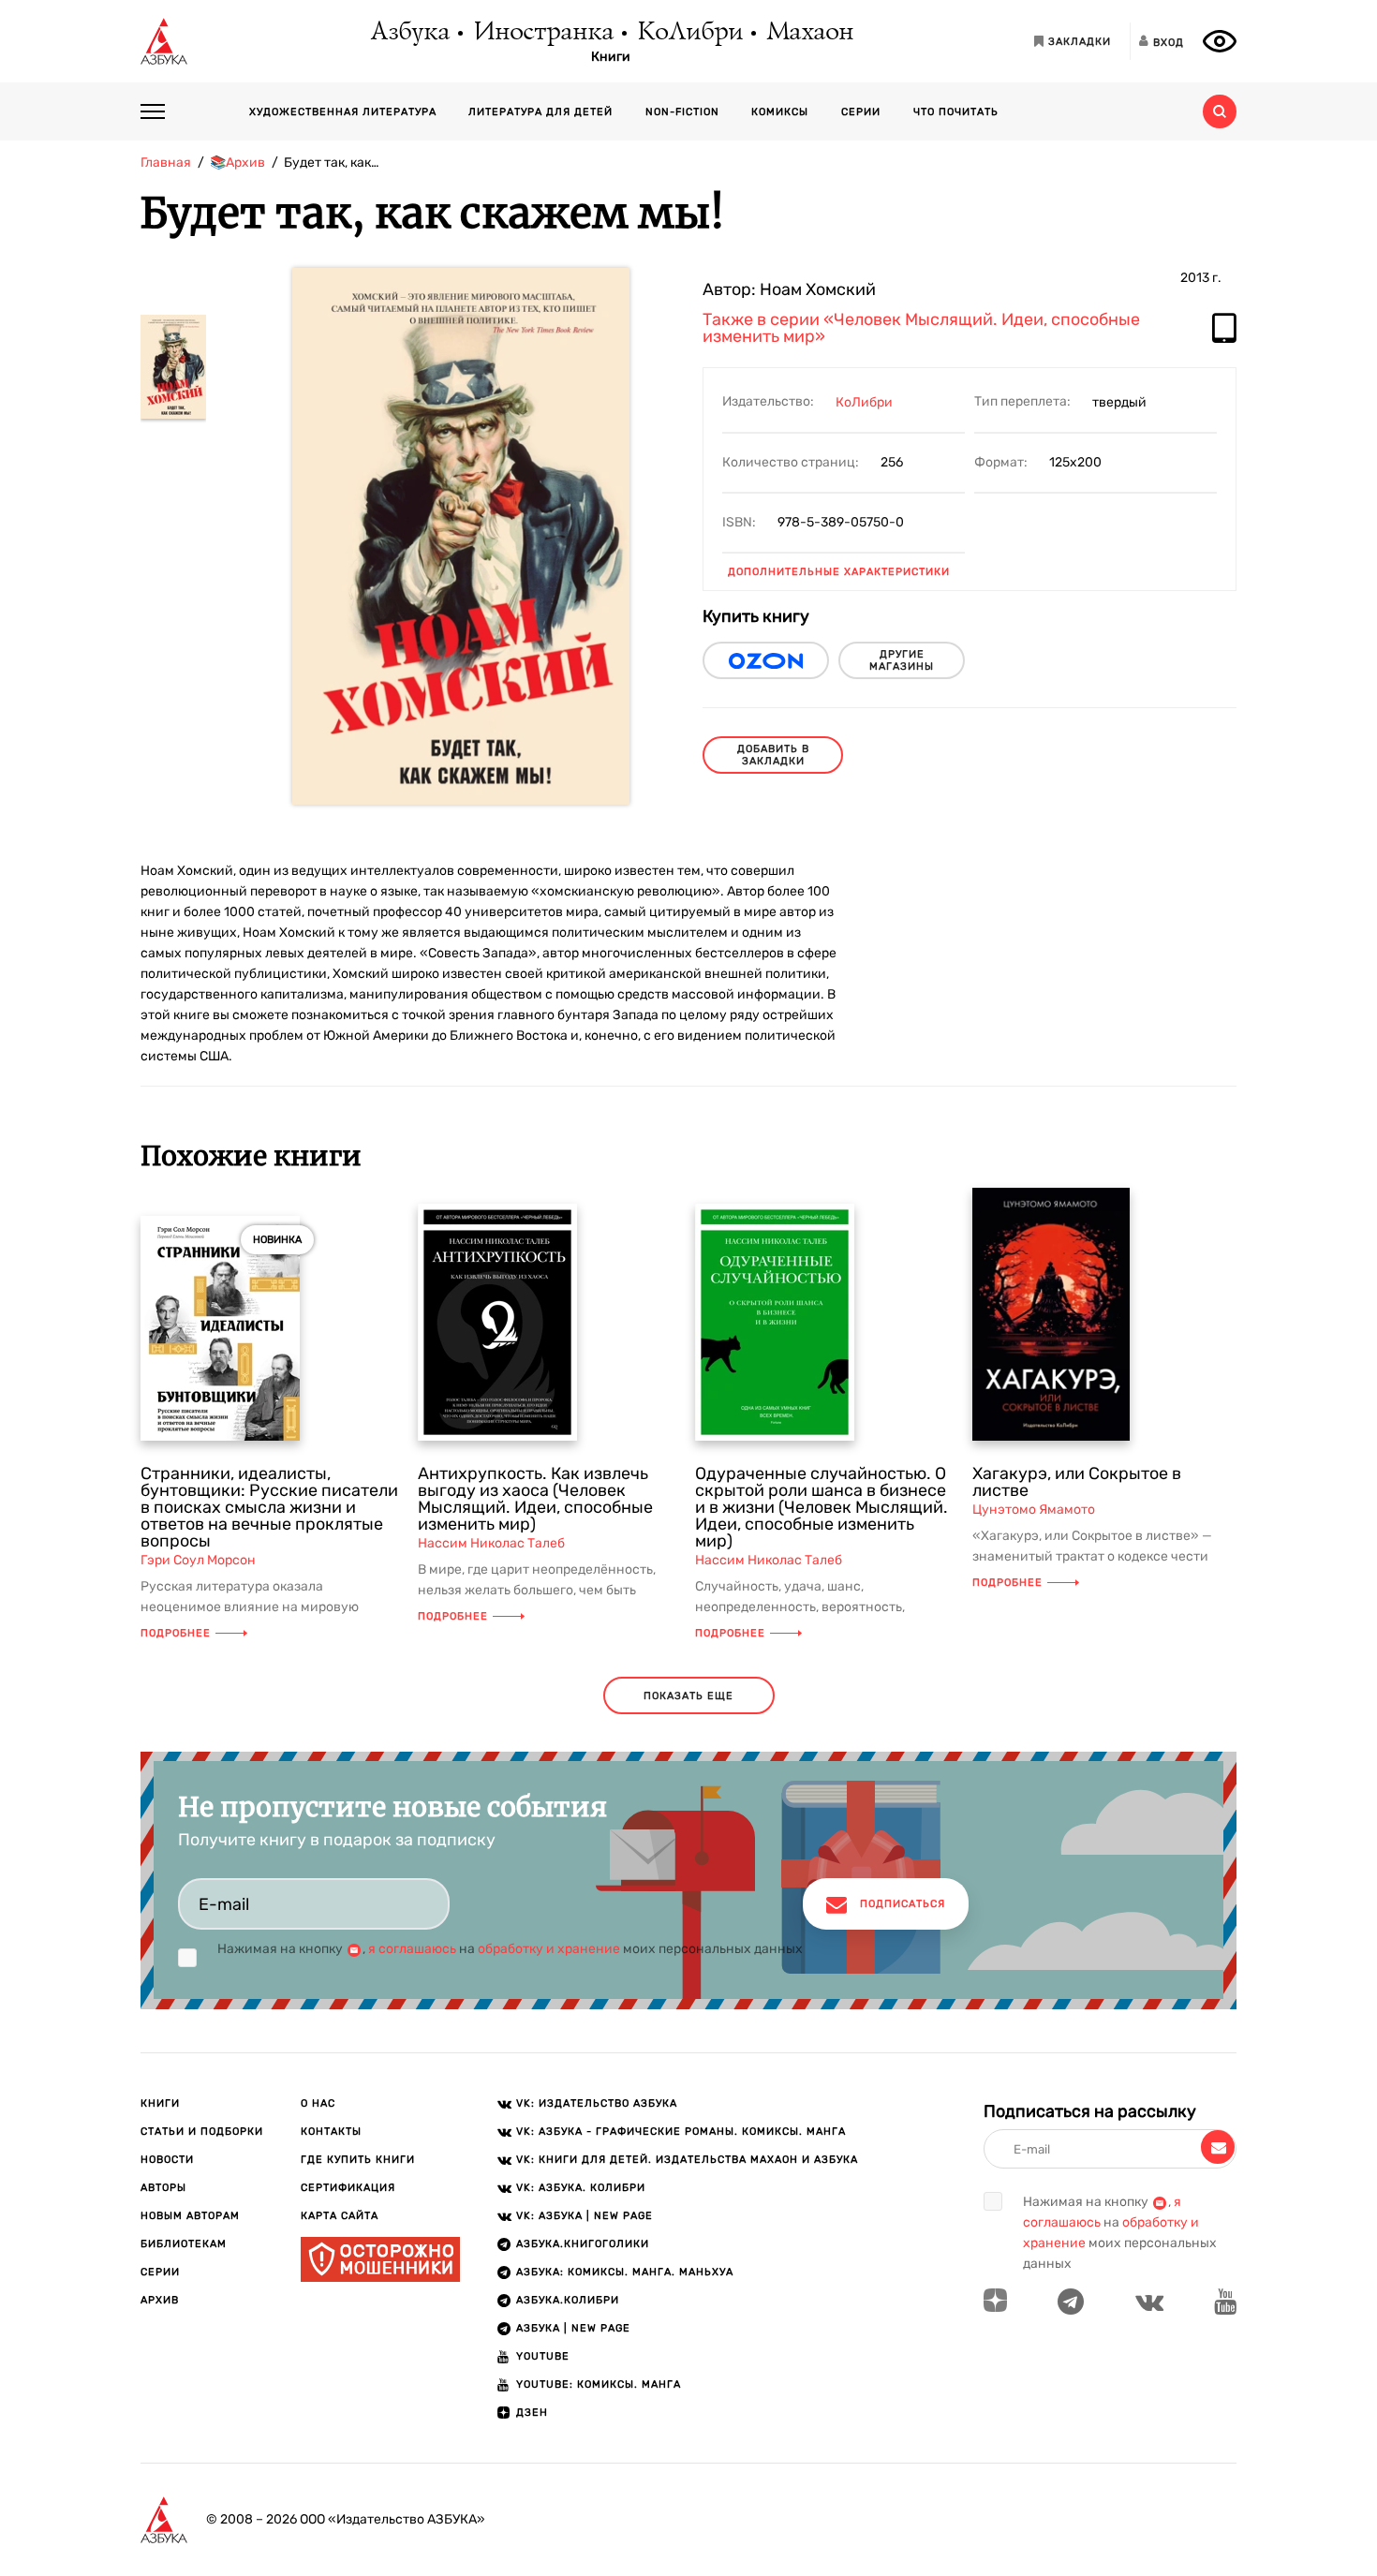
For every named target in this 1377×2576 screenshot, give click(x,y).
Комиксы (780, 112)
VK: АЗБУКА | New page (585, 2216)
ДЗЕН (532, 2413)
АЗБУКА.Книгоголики (583, 2244)
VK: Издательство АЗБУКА (597, 2103)
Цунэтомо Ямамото (1034, 1510)
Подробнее (176, 1633)
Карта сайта (340, 2216)
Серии (861, 112)
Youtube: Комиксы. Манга (599, 2384)
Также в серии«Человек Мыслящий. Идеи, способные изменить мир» (921, 329)
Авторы (163, 2188)
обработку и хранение (549, 1949)
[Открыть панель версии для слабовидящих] (1220, 41)
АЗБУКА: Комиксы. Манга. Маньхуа (625, 2272)
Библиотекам (184, 2244)
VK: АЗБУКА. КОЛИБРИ (581, 2188)
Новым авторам (190, 2216)
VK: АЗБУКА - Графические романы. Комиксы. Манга (681, 2132)
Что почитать (956, 112)
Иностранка (542, 33)
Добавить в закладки (773, 755)
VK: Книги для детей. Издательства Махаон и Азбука (687, 2160)
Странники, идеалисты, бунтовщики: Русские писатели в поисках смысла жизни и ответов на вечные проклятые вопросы (269, 1507)
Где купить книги (358, 2160)
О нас (318, 2103)
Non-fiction (682, 112)
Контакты (331, 2132)
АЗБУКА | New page (573, 2328)
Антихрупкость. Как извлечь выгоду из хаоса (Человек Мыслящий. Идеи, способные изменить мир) (535, 1499)
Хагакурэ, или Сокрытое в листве (1077, 1482)
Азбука (409, 33)
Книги (611, 57)
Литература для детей (540, 112)
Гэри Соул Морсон (198, 1560)
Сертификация (348, 2188)
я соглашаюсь (412, 1949)
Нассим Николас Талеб (491, 1543)
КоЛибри (689, 33)
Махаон (809, 33)
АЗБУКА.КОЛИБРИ (568, 2300)
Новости (167, 2160)
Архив (160, 2300)
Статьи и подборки (202, 2132)
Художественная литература (343, 112)
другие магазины (902, 660)
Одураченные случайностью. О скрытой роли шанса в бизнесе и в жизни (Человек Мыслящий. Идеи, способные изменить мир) (822, 1507)
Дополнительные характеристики (839, 572)
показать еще (688, 1696)
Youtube (543, 2356)
